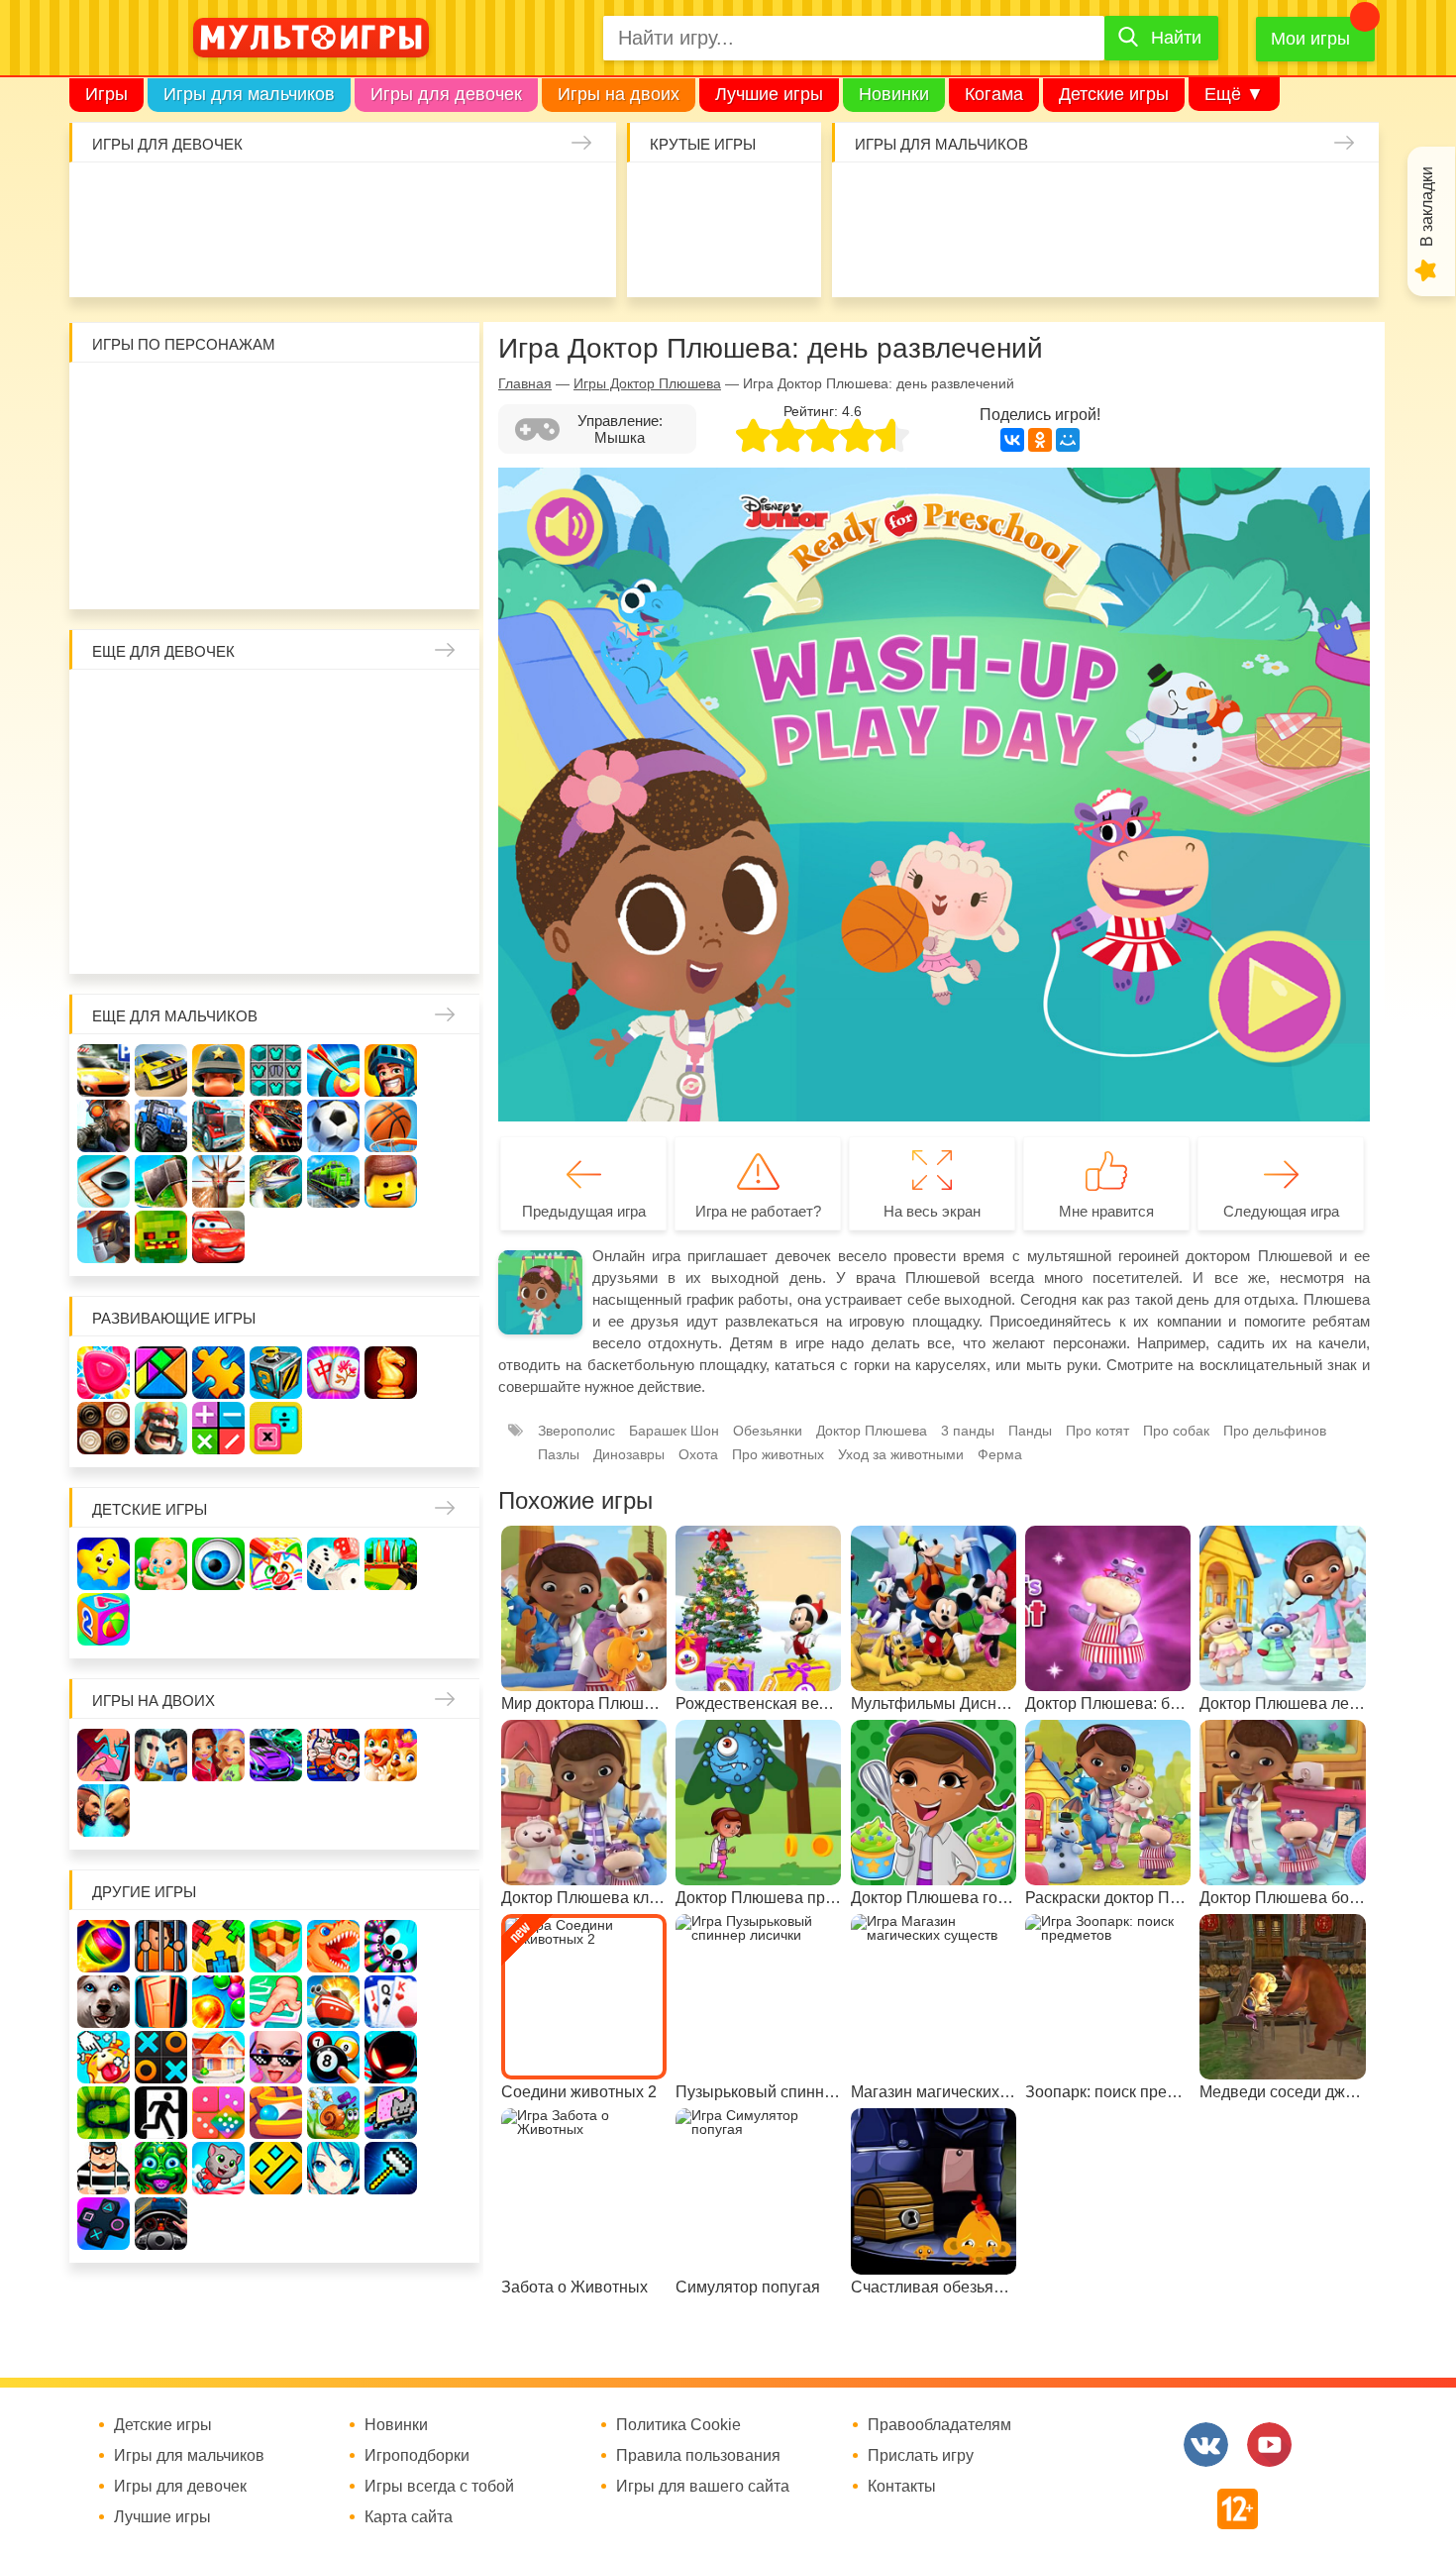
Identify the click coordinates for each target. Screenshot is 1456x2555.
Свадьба (104, 821)
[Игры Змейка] (104, 2113)
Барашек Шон (674, 1431)
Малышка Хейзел (170, 199)
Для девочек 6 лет (219, 936)
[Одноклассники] (1040, 440)
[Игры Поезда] (333, 1181)
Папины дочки (162, 878)
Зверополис (576, 1431)
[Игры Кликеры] (104, 2057)
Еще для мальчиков (175, 1016)
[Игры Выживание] (161, 1181)
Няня (334, 706)
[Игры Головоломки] (276, 1373)
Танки (1162, 199)
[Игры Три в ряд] (104, 1373)
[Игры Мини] (218, 2113)
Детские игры (1114, 94)
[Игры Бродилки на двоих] (391, 1755)
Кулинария (227, 256)
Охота (698, 1454)
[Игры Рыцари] (391, 1070)
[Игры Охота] (218, 1181)
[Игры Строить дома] (218, 2057)
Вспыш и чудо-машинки (334, 456)
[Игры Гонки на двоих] (276, 1755)
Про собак (1176, 1431)
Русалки (277, 821)
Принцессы (162, 763)
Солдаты (1105, 199)
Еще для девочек (163, 651)
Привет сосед (875, 256)
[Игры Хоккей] (104, 1181)
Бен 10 (219, 456)
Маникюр (515, 199)
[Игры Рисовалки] (276, 1564)
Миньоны (449, 514)
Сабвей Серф (392, 456)
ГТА (1162, 256)
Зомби (990, 199)
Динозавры (629, 1454)
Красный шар (334, 399)
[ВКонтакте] (1012, 440)
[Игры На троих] (218, 1946)
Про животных (449, 878)
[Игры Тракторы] (161, 1126)
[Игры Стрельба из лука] (333, 1070)
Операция (572, 256)
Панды (1030, 1431)
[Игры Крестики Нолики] (161, 2057)
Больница (449, 706)
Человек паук (277, 571)
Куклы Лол (112, 256)
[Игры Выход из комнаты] (161, 2113)
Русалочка (277, 763)
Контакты (902, 2487)
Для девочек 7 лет (277, 936)
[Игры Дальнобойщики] (218, 1126)
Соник (162, 571)
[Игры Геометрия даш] (276, 2168)
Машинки (1047, 256)
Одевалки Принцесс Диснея (104, 878)
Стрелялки (933, 199)
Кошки (457, 199)
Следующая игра (1281, 1211)
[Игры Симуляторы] (161, 2224)
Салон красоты (515, 256)
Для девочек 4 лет (104, 936)
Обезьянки (768, 1431)
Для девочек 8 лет (334, 936)
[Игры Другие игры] (104, 2224)
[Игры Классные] (276, 2057)
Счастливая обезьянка (162, 514)
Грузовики (1335, 256)
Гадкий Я (334, 571)
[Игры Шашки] (104, 1428)
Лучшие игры (769, 94)
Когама (994, 94)
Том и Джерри (277, 456)
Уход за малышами (227, 199)
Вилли (162, 399)
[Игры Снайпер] (104, 1126)
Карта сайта (409, 2517)
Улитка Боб (277, 399)
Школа (162, 706)
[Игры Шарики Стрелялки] (104, 1946)
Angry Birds (392, 514)
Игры (106, 94)
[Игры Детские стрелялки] (391, 1564)
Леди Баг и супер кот (162, 456)
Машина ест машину (990, 256)
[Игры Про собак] (104, 2002)
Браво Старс (1335, 199)
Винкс (104, 706)
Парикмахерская (219, 763)
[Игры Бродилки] (333, 2113)
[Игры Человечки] (391, 2057)
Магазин (392, 763)
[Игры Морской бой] (333, 2002)
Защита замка (1220, 199)
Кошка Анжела (449, 763)
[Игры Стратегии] (161, 1428)
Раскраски (277, 706)
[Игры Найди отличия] (218, 1564)
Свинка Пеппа (219, 514)
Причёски (104, 763)
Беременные (449, 821)
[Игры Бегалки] (218, 2168)
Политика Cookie (678, 2425)
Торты (342, 256)
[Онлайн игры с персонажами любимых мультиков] (311, 38)
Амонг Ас (666, 256)
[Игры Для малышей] (161, 1564)
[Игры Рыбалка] (276, 1181)
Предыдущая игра (584, 1211)
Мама (392, 706)
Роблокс (104, 399)
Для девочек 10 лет (449, 936)
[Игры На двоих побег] (333, 1755)
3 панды (392, 399)
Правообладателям (939, 2425)
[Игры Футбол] (333, 1126)
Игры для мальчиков (249, 94)
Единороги (572, 199)
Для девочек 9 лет (392, 936)
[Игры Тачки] (218, 1237)
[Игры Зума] (161, 2168)
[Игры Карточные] (391, 2002)
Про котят (1097, 1431)
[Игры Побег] (161, 1946)
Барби (285, 199)
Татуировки (285, 256)
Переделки (277, 878)
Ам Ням (449, 456)
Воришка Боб (449, 399)
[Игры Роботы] (104, 1237)
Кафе (334, 763)
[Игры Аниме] (333, 2168)
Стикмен (104, 456)
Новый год (219, 878)
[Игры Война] (218, 1070)
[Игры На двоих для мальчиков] (161, 1755)
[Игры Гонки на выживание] (276, 1126)
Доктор (400, 199)
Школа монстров (219, 821)
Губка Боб (104, 514)
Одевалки (112, 199)
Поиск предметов (781, 199)
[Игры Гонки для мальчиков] (161, 1070)
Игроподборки (417, 2456)
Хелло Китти (277, 514)
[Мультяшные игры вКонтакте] (1206, 2445)
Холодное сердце (162, 821)
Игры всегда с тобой (439, 2487)
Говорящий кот (104, 571)
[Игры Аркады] (391, 2113)
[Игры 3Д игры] (276, 1946)
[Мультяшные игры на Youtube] (1269, 2445)
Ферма (334, 821)
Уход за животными (457, 256)
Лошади (219, 706)
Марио (334, 514)
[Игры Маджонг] (333, 1373)
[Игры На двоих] (104, 1755)
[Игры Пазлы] (218, 1373)
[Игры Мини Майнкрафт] (391, 2168)
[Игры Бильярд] (333, 2057)
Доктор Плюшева (872, 1431)
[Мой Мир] (1068, 440)
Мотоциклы (1277, 256)
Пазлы (559, 1454)
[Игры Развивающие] (104, 1619)
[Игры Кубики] (333, 1564)
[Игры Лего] (391, 1181)
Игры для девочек (446, 94)
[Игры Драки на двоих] (104, 1810)
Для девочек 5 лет (162, 936)
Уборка (342, 199)
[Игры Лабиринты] (276, 2113)
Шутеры (933, 256)
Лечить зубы (392, 878)
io (666, 199)
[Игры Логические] (161, 1373)
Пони (392, 821)
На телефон (781, 256)
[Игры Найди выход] (161, 2002)
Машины (1277, 199)
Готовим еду (400, 256)
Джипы (1220, 256)
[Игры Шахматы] (391, 1373)
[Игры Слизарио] (391, 1946)
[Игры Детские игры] (104, 1564)
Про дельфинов (170, 256)
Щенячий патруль (219, 571)
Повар (334, 878)
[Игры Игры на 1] (276, 2002)
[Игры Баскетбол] (391, 1126)
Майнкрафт (1047, 199)
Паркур (1105, 256)
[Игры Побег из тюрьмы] (104, 2168)
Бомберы (392, 571)
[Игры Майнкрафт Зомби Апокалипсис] (161, 1237)
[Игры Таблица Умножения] (276, 1428)
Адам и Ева (219, 399)
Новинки (894, 94)
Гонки (875, 199)
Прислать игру (921, 2456)
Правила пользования (698, 2456)
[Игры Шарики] (218, 2002)
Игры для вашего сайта (703, 2487)
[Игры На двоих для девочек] (218, 1755)
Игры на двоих (619, 94)
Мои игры (1310, 39)
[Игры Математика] (218, 1428)
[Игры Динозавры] (333, 1946)
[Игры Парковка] (104, 1070)
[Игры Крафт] (276, 1070)
